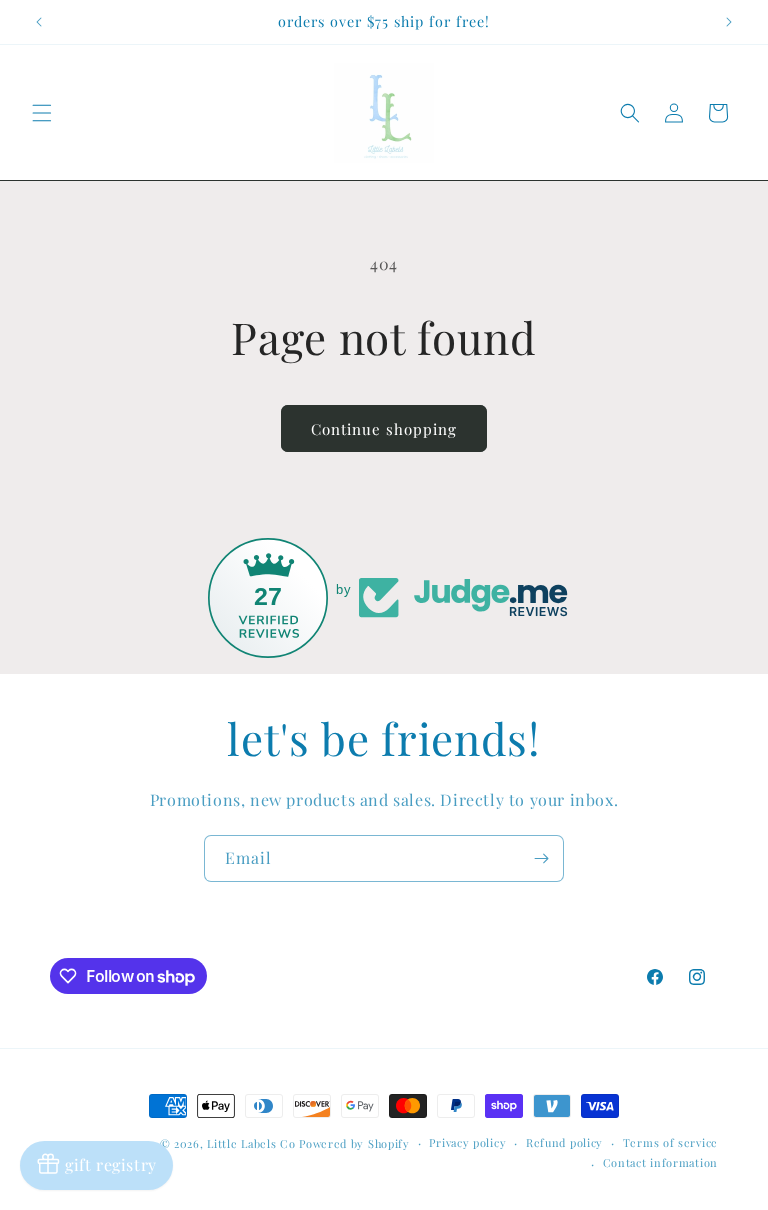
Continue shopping (384, 429)
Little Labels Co (251, 1143)
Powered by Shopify (354, 1143)
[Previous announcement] (39, 22)
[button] (42, 113)
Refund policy (564, 1142)
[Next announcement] (729, 22)
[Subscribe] (541, 858)
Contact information (660, 1162)
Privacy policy (467, 1142)
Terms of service (670, 1142)
